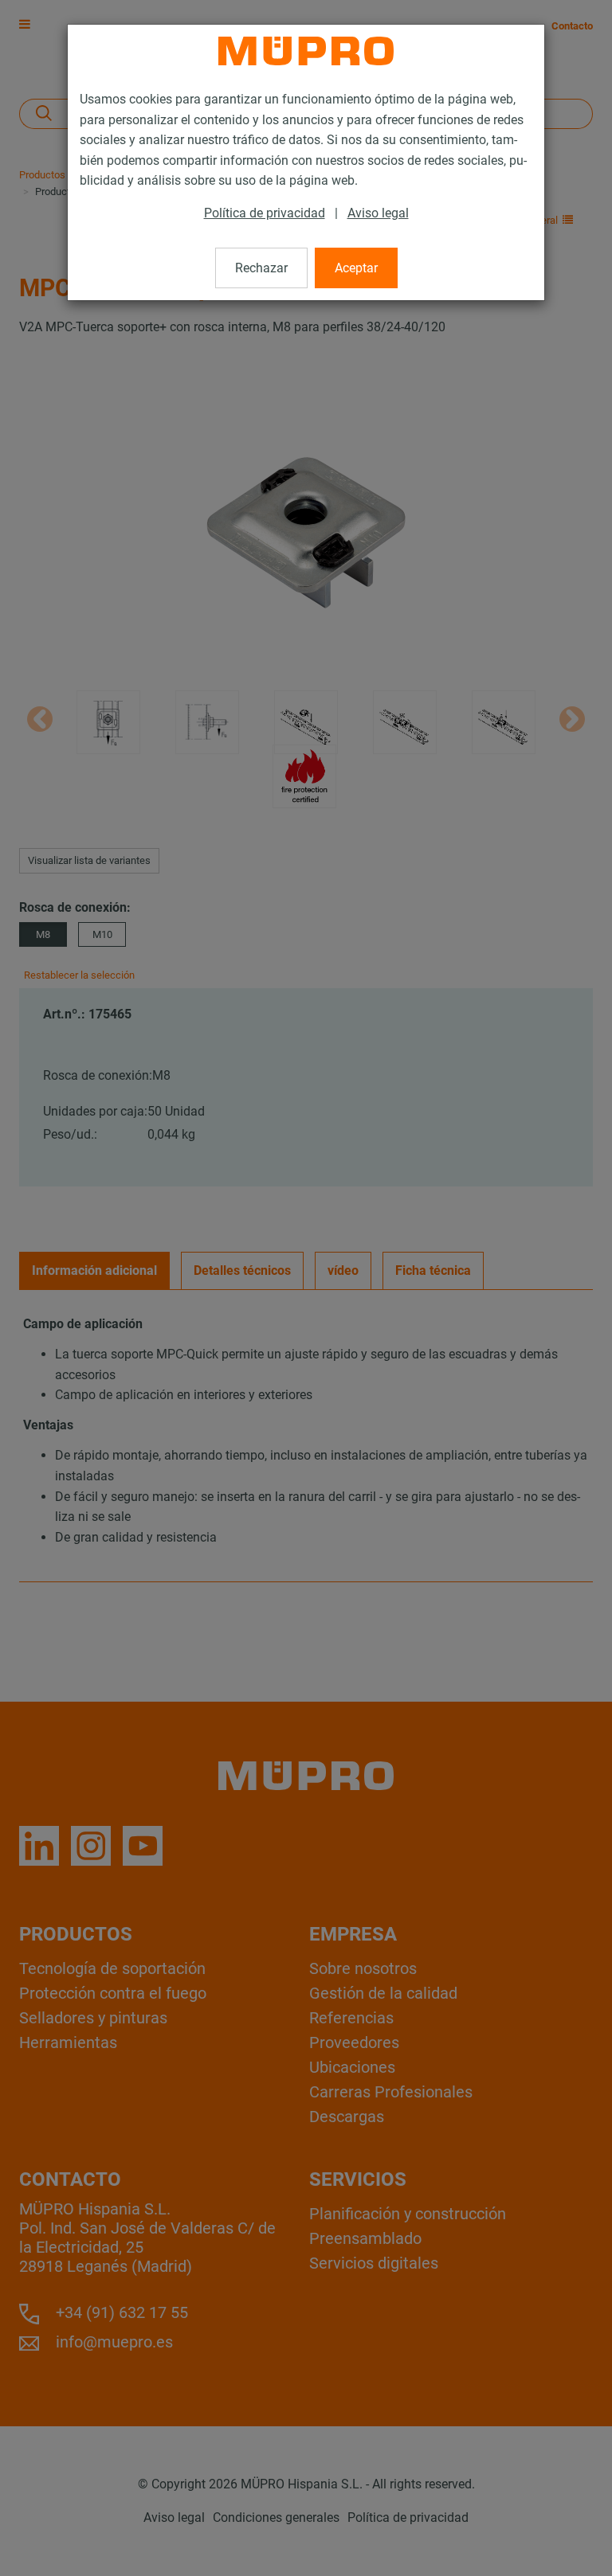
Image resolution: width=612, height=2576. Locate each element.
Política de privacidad (265, 213)
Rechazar (261, 268)
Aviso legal (378, 213)
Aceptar (356, 268)
